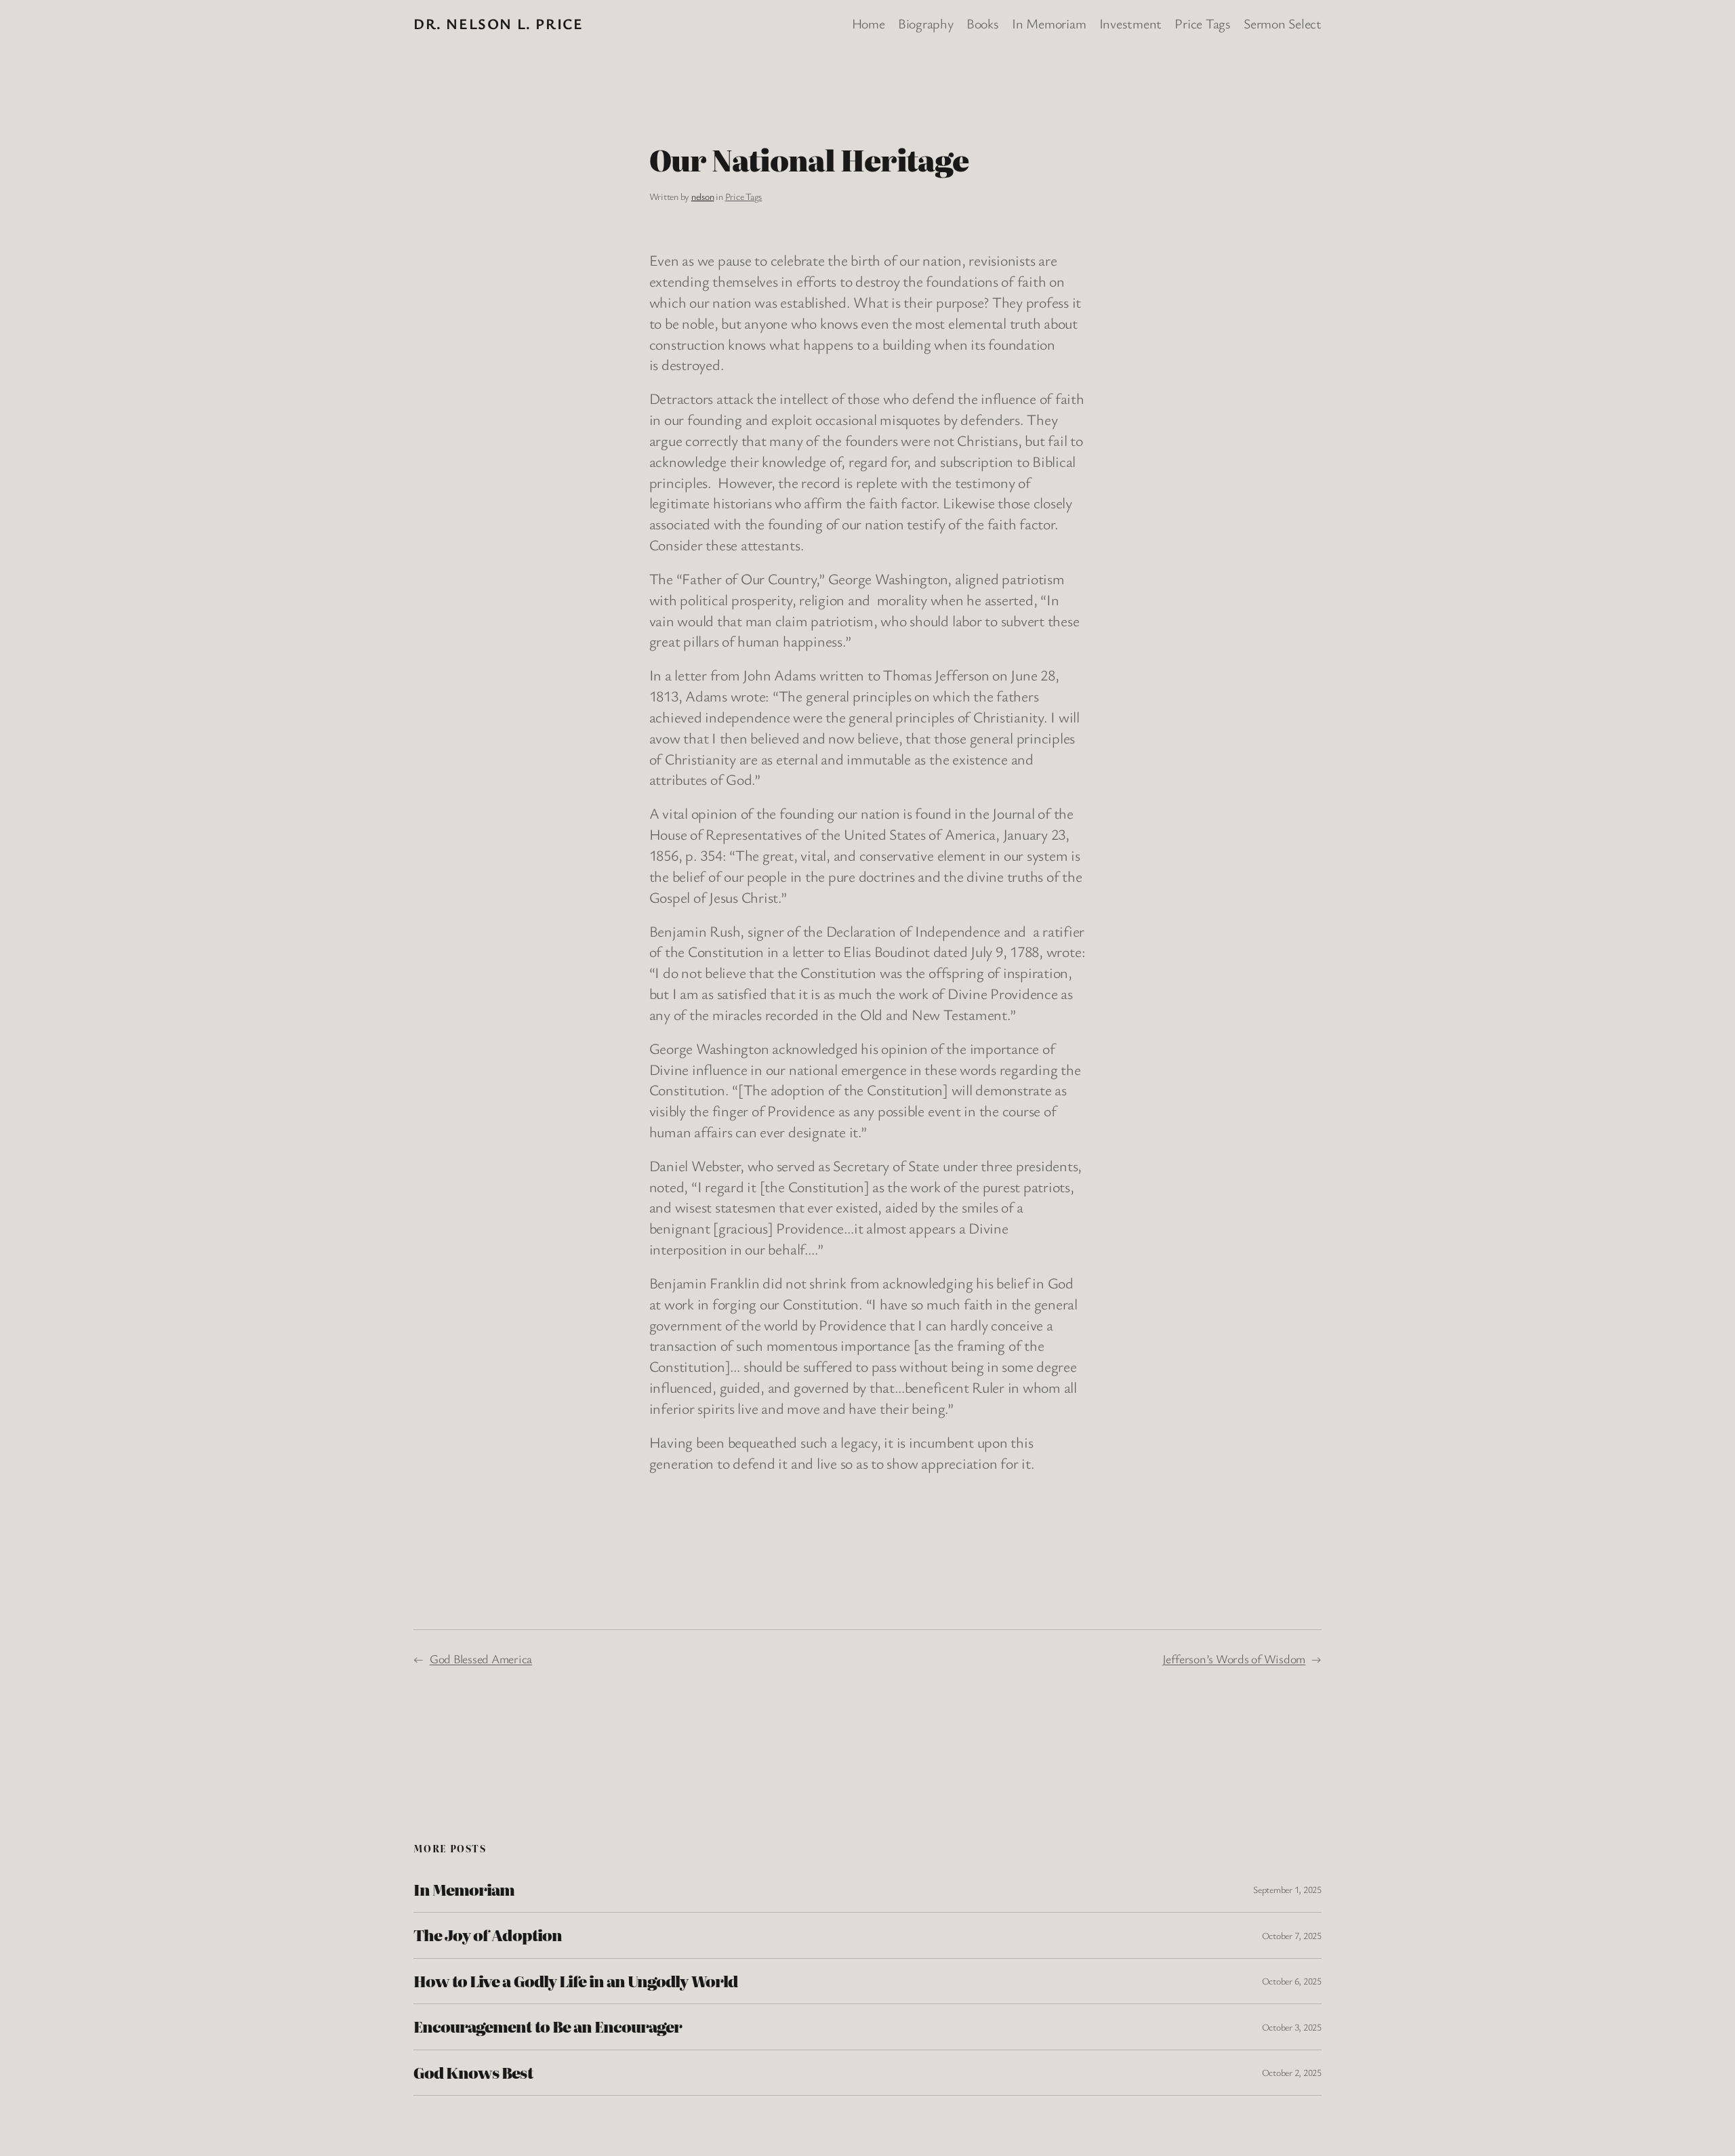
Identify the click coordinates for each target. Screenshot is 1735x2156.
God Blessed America (481, 1659)
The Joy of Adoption (488, 1935)
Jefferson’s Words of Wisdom (1234, 1659)
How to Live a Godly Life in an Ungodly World (575, 1981)
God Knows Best (473, 2073)
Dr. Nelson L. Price (498, 23)
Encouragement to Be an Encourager (548, 2027)
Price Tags (744, 196)
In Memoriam (464, 1890)
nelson (703, 196)
